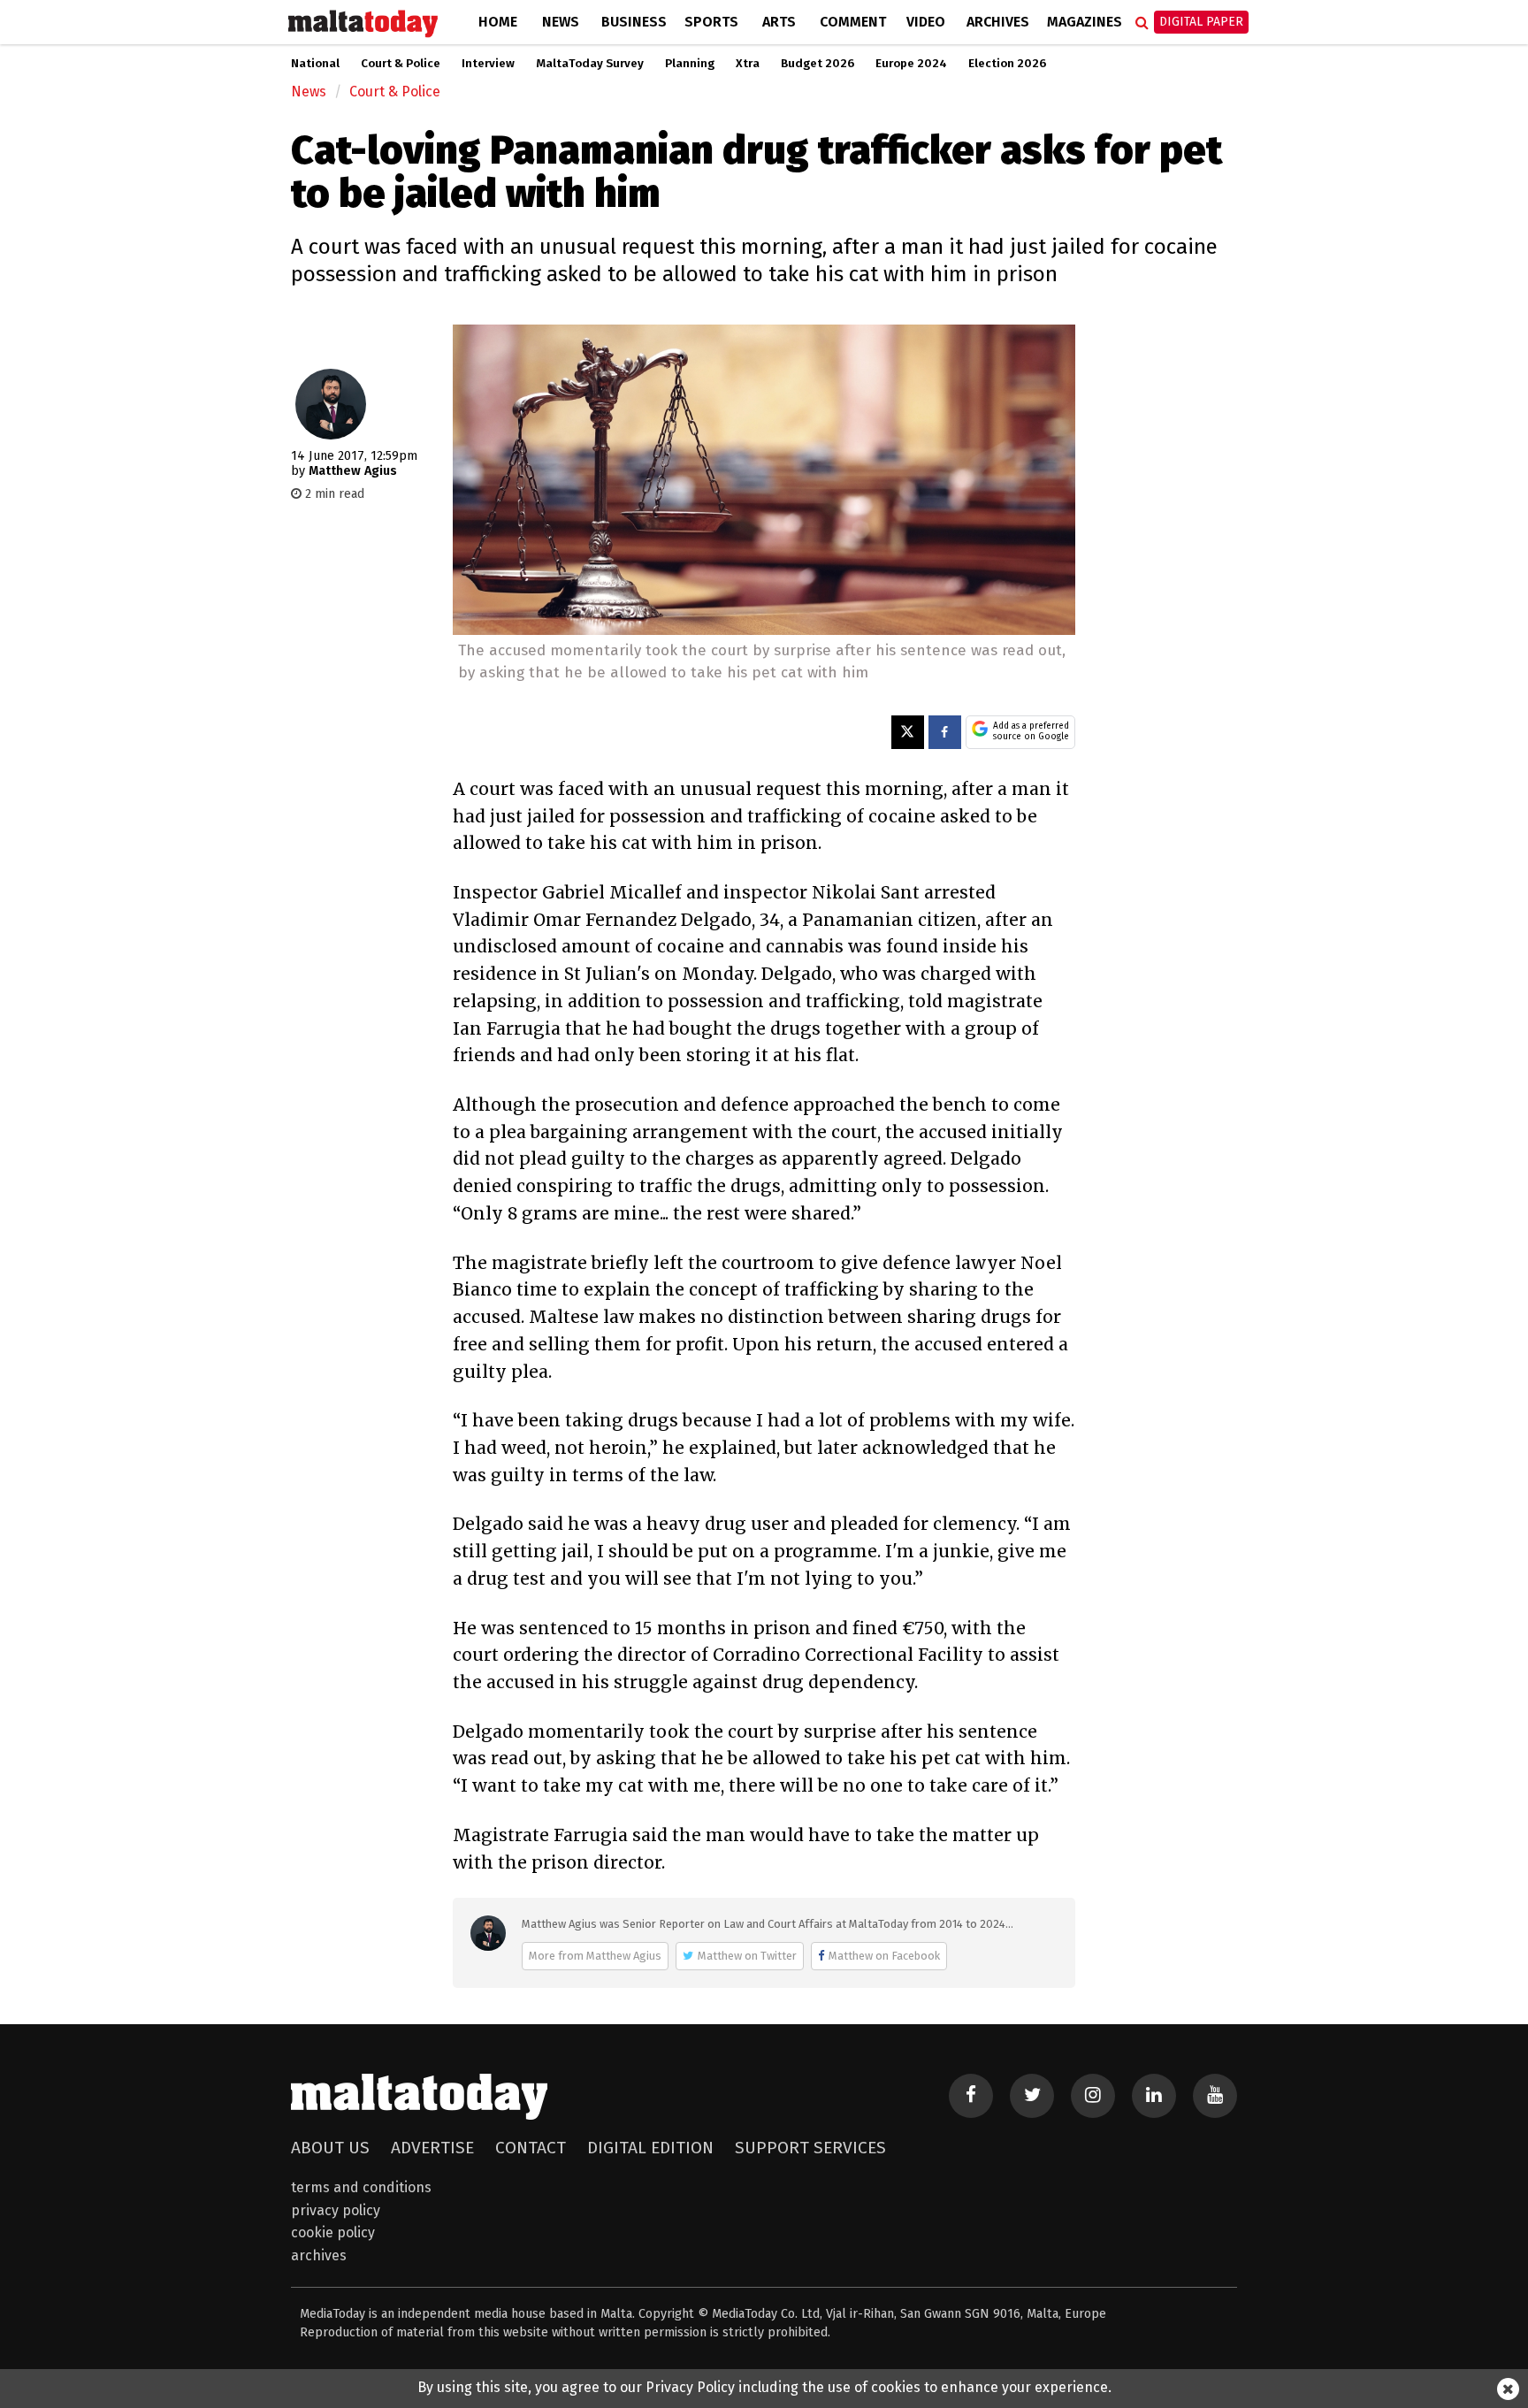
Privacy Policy (336, 2210)
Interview (488, 64)
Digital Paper (1201, 22)
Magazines (1085, 22)
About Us (330, 2148)
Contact (531, 2148)
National (315, 64)
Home (498, 22)
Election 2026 (1007, 64)
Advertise (432, 2148)
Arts (779, 22)
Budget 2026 (817, 64)
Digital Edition (650, 2148)
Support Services (810, 2148)
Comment (853, 22)
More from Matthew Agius (595, 1956)
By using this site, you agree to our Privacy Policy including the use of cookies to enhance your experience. (764, 2387)
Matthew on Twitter (747, 1956)
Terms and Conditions (361, 2187)
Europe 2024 (911, 64)
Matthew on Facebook (884, 1956)
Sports (711, 22)
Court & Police (401, 64)
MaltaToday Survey (590, 64)
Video (926, 22)
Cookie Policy (333, 2232)
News (561, 22)
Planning (690, 64)
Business (634, 22)
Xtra (748, 64)
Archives (998, 22)
